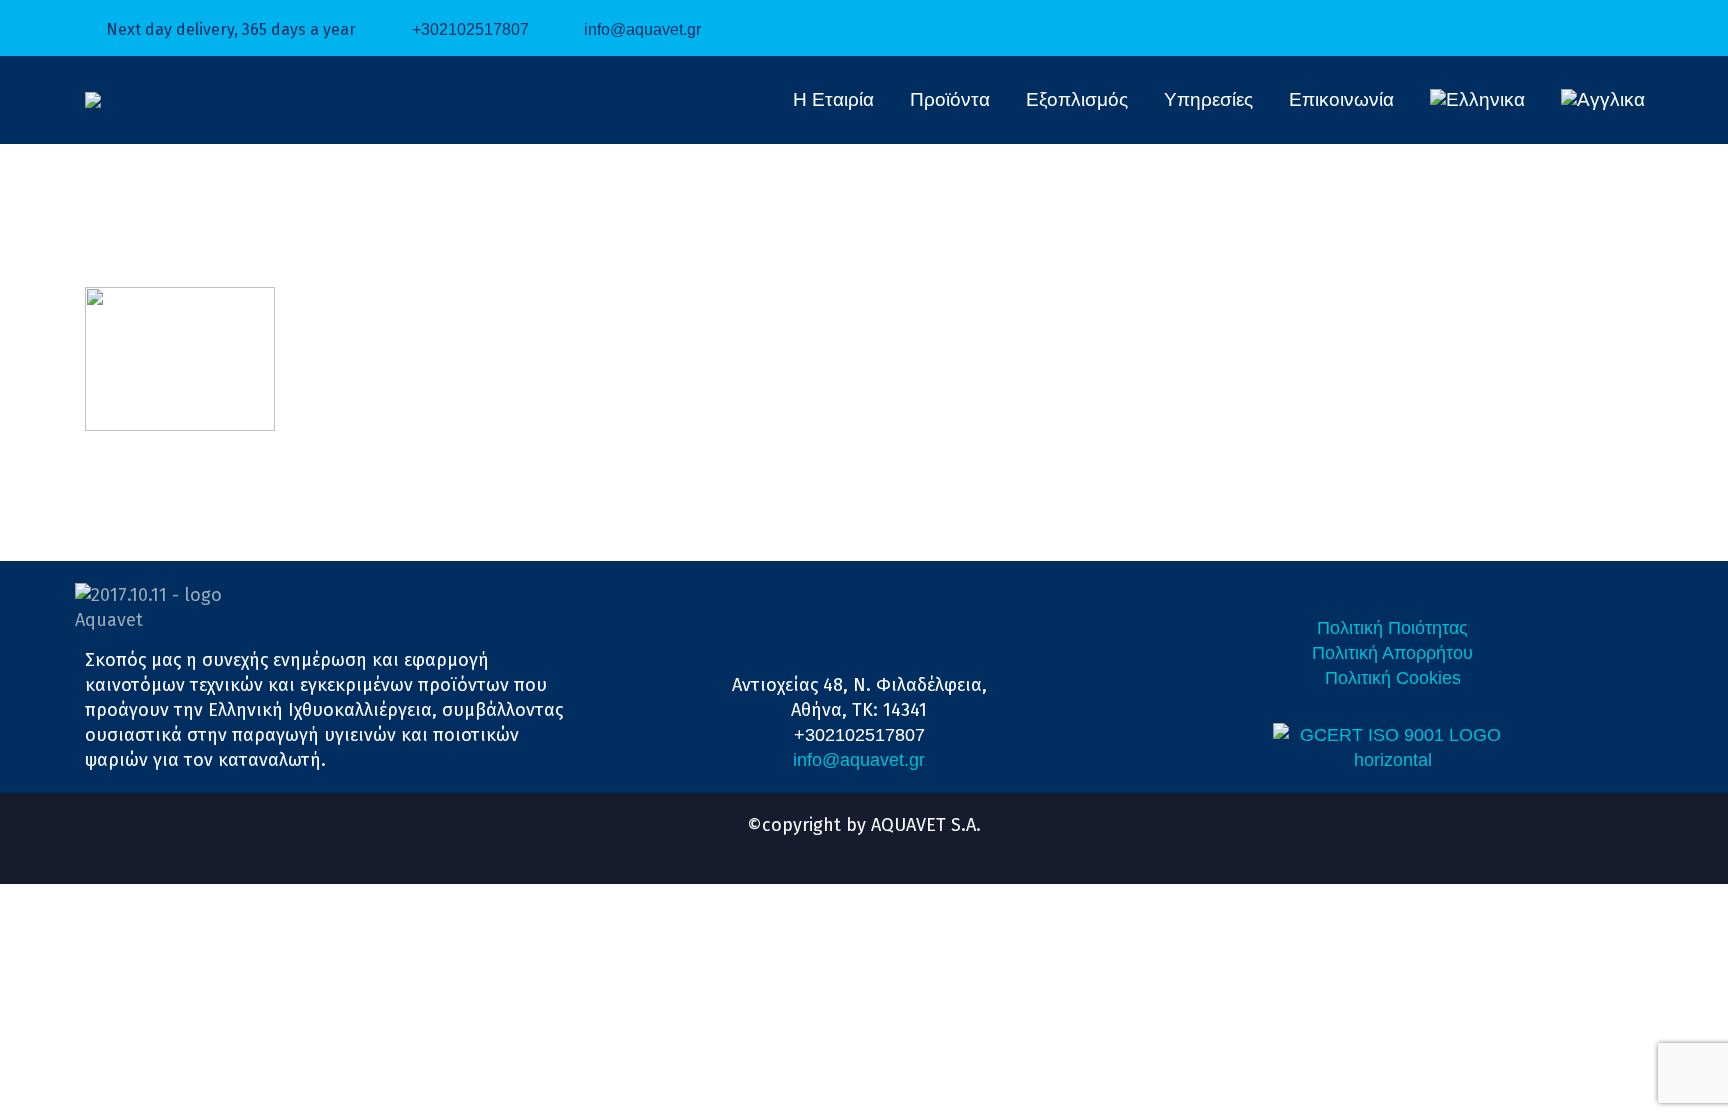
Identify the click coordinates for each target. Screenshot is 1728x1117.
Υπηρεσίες (1208, 99)
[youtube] (882, 846)
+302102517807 (470, 29)
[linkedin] (846, 846)
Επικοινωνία (1341, 99)
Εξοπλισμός (1077, 99)
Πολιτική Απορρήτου (1392, 653)
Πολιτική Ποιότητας (1392, 628)
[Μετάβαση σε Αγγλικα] (1603, 100)
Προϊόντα (950, 99)
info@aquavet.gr (642, 29)
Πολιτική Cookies (1393, 678)
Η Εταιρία (833, 99)
